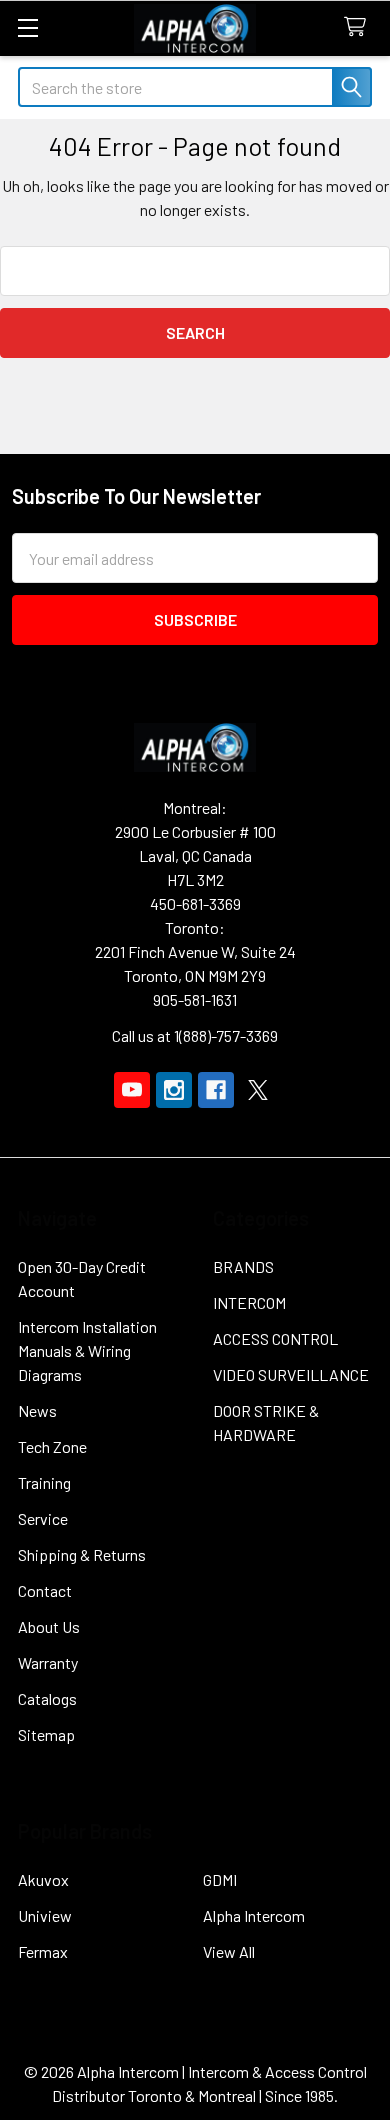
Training (44, 1482)
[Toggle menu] (27, 27)
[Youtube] (132, 1090)
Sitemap (46, 1734)
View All (229, 1951)
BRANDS (243, 1266)
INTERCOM (249, 1302)
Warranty (48, 1662)
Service (43, 1518)
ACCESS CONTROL (275, 1338)
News (37, 1410)
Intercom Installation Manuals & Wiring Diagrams (87, 1350)
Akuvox (43, 1879)
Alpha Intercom (254, 1915)
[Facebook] (216, 1090)
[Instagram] (174, 1090)
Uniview (45, 1915)
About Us (49, 1626)
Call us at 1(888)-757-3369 (195, 1035)
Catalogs (47, 1698)
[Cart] (359, 27)
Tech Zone (52, 1446)
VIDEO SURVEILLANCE (291, 1374)
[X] (258, 1090)
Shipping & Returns (82, 1554)
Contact (45, 1590)
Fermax (43, 1951)
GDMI (220, 1879)
